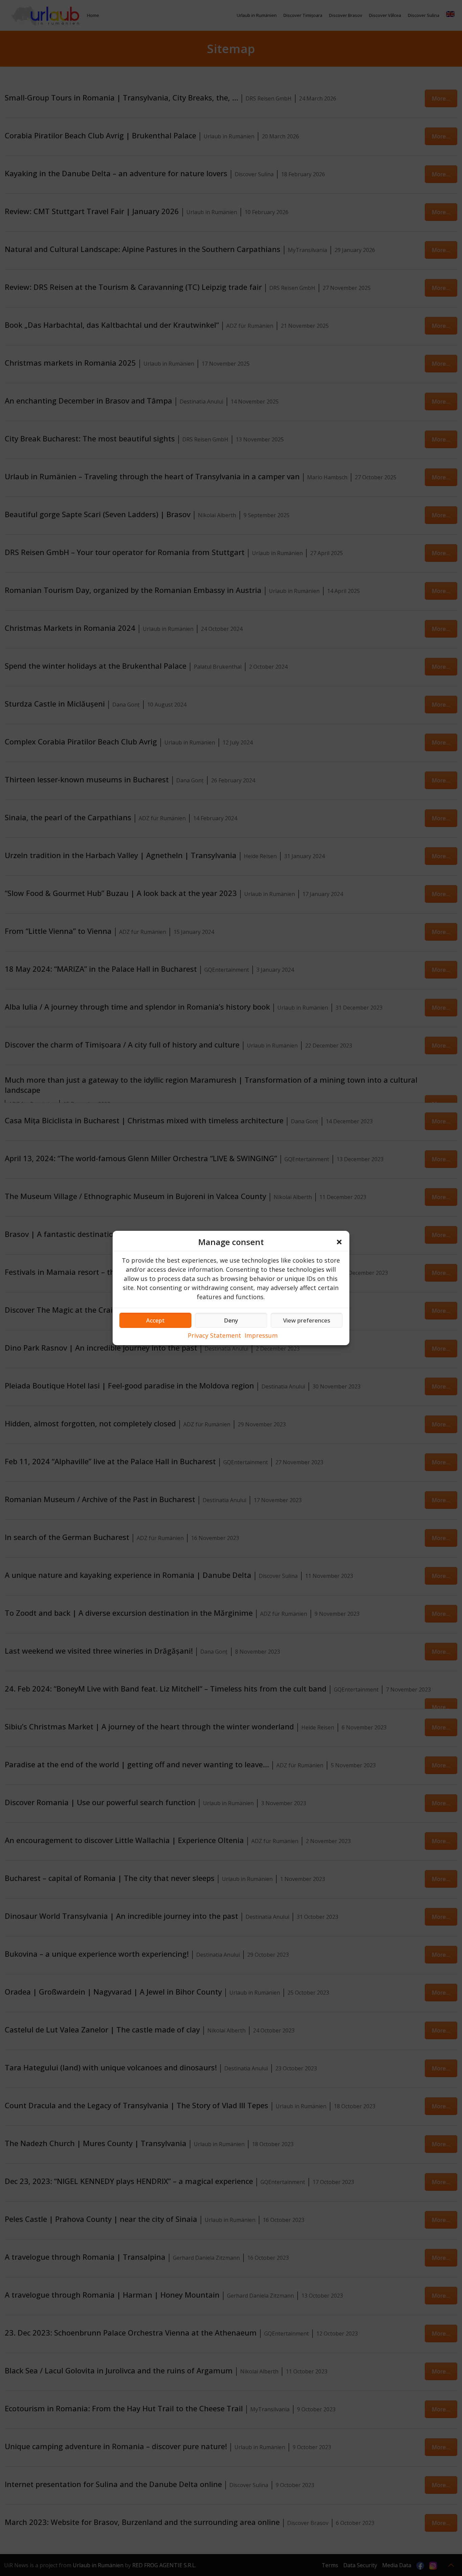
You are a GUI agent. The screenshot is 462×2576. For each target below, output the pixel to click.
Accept (155, 1320)
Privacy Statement (214, 1335)
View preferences (307, 1320)
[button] (339, 1242)
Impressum (261, 1335)
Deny (231, 1320)
